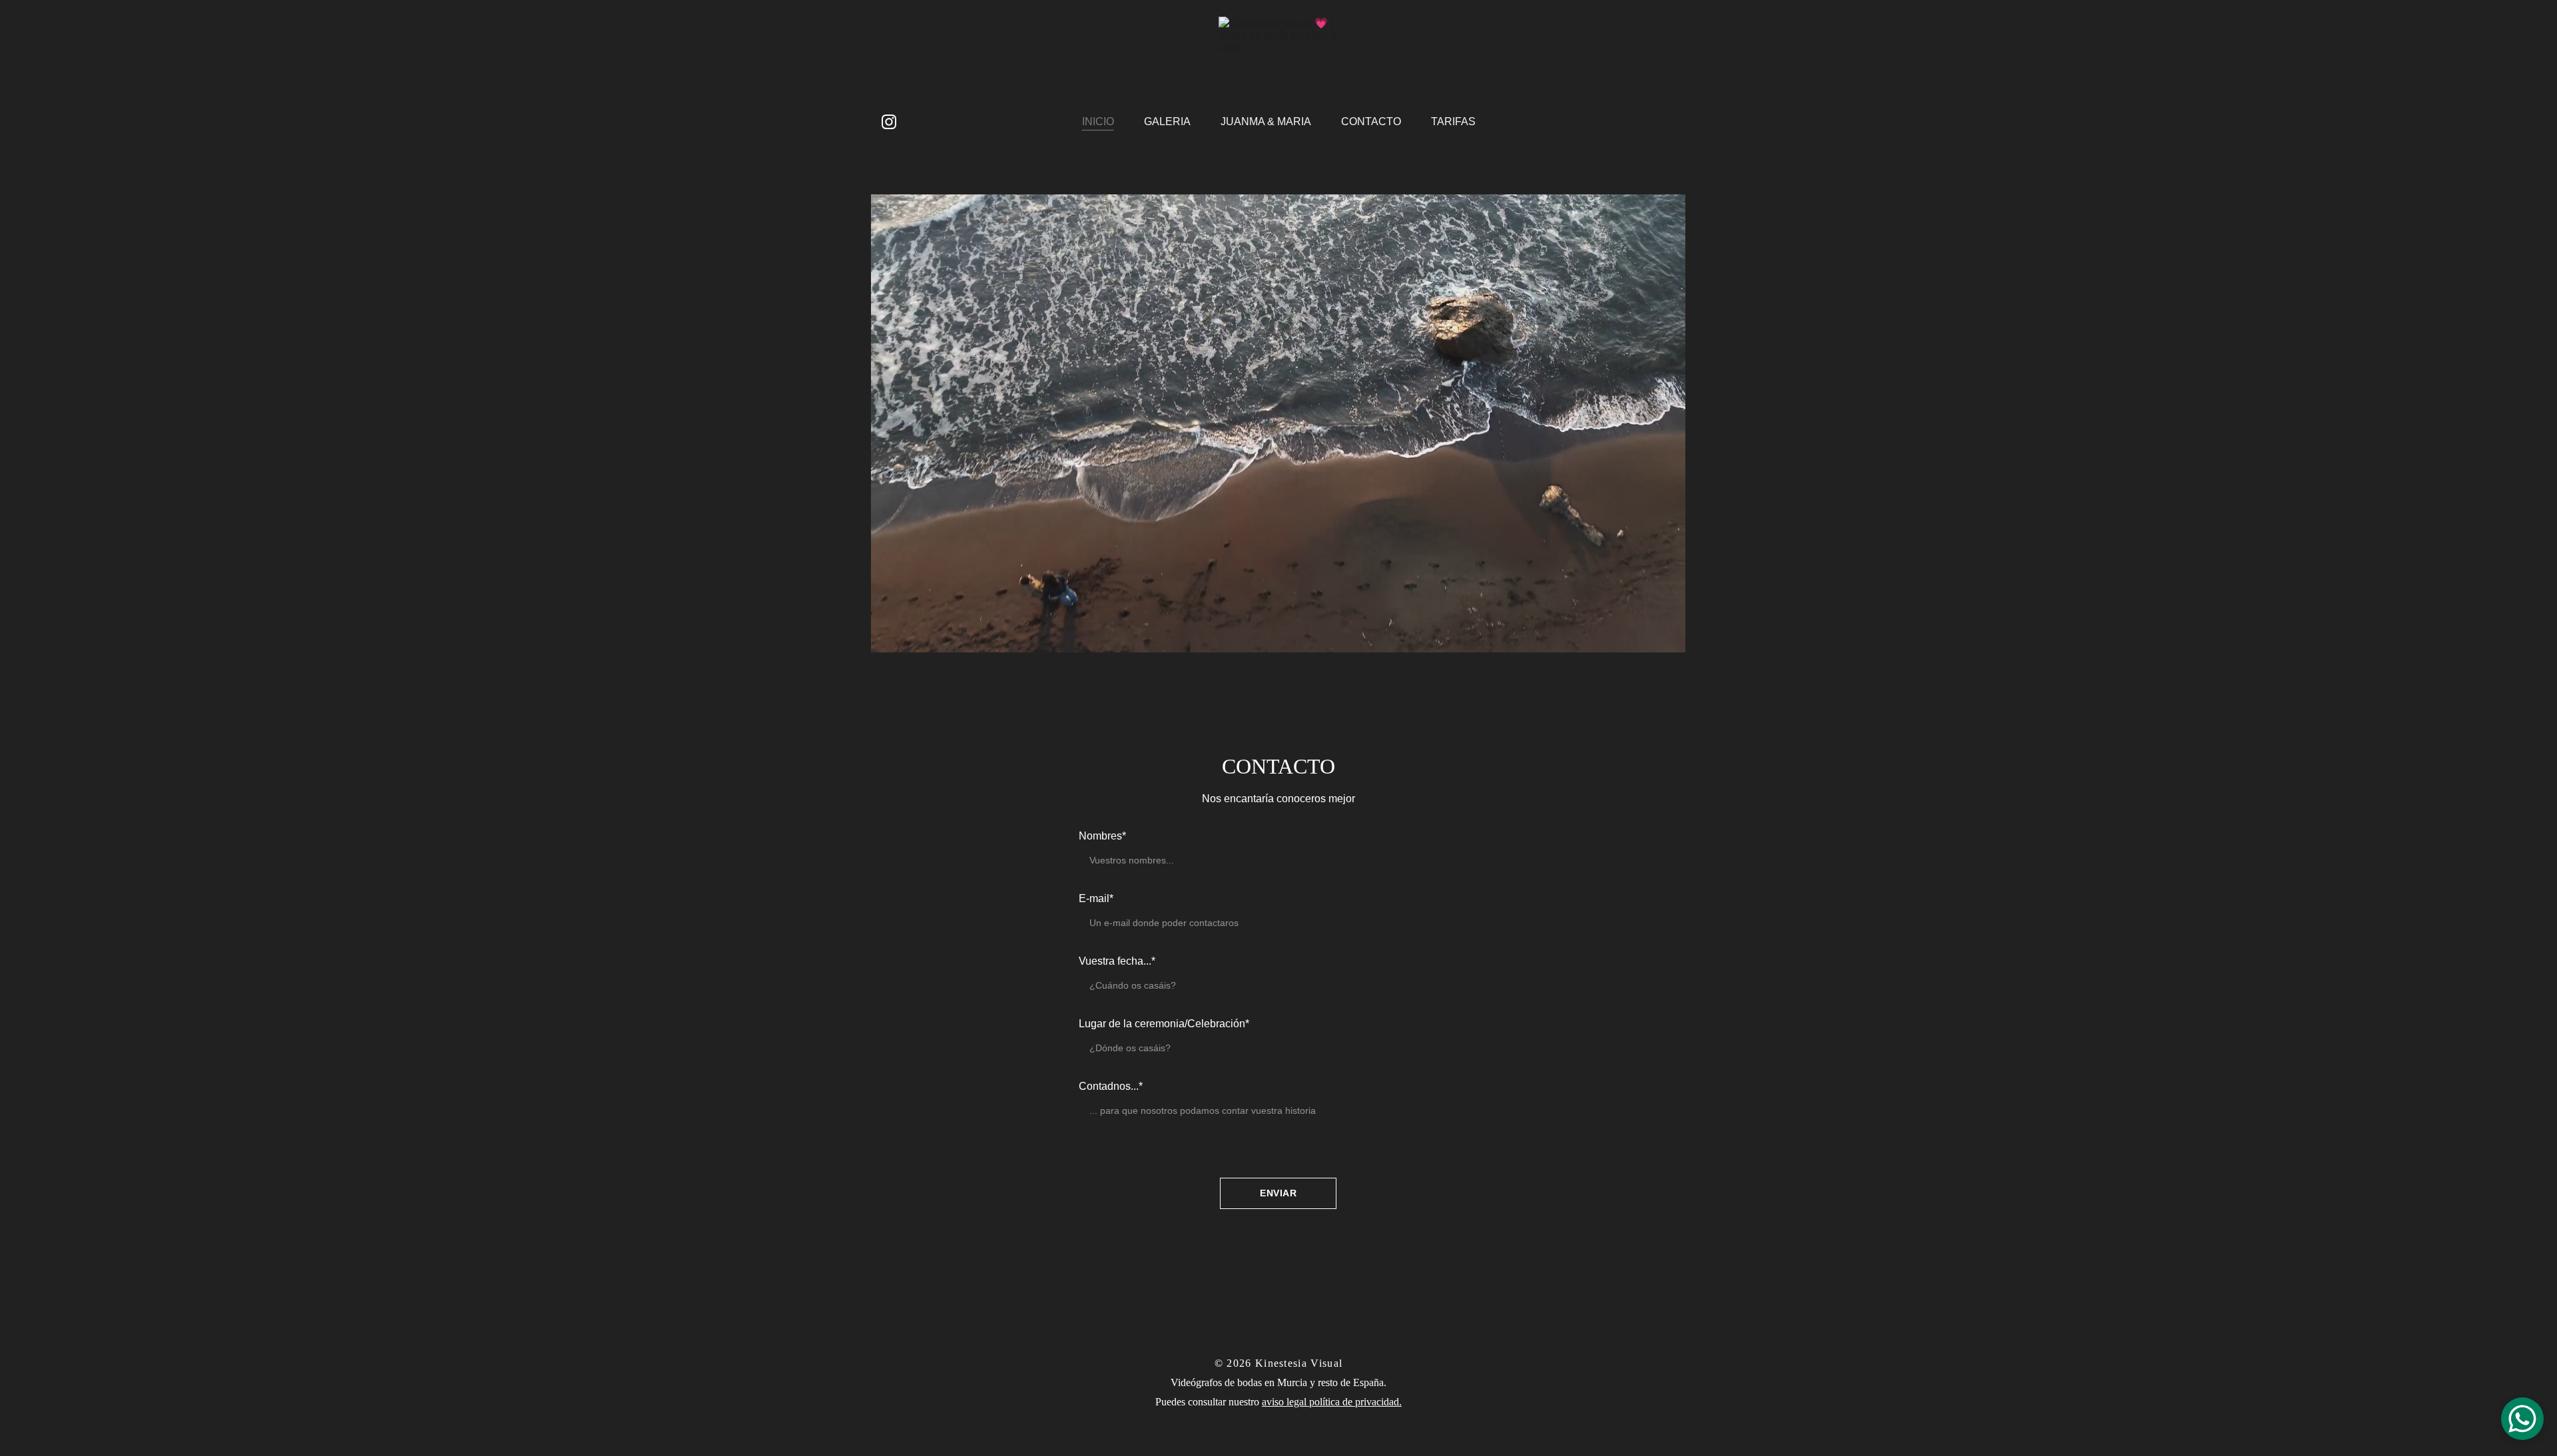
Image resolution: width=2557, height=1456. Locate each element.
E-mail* (1096, 898)
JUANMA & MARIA (1266, 121)
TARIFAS (1453, 121)
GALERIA (1167, 121)
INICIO (1098, 121)
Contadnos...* (1111, 1086)
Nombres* (1102, 836)
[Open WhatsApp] (2522, 1419)
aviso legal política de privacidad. (1332, 1402)
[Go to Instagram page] (889, 122)
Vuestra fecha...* (1117, 961)
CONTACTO (1371, 121)
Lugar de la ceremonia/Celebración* (1164, 1024)
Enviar (1278, 1193)
